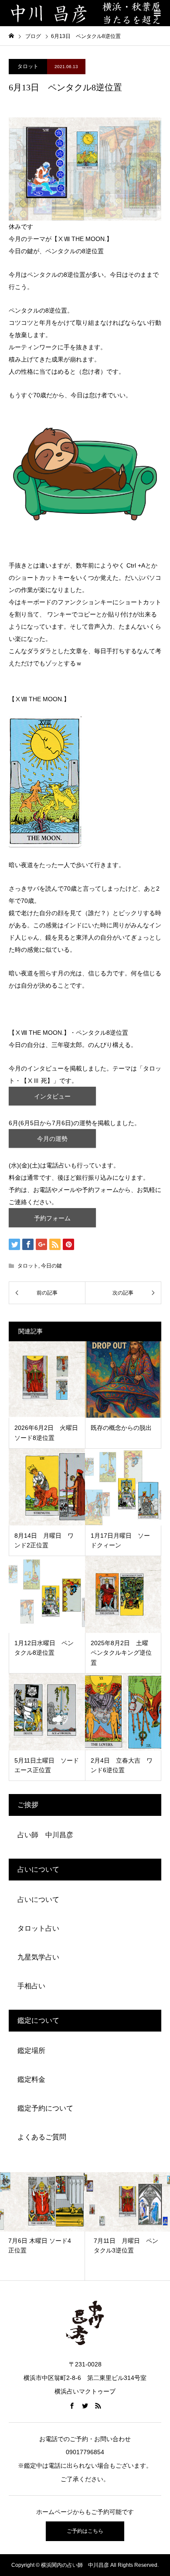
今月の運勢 (52, 1139)
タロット (28, 66)
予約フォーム (52, 1218)
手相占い (31, 1986)
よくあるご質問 (42, 2137)
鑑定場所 (31, 2051)
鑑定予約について (45, 2108)
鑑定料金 (31, 2079)
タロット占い (38, 1928)
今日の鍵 (51, 1266)
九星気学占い (38, 1957)
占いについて (38, 1899)
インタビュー (52, 1096)
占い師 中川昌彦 (45, 1835)
